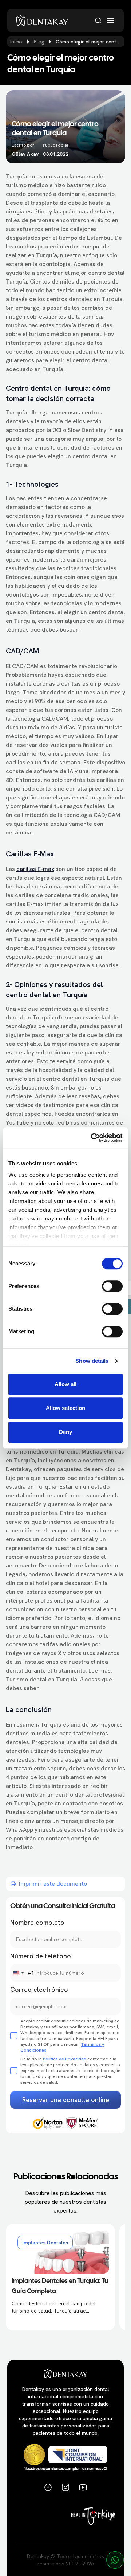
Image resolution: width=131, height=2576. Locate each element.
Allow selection (66, 1408)
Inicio (16, 42)
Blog (39, 42)
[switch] (112, 1286)
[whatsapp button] (115, 2560)
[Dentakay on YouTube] (83, 2487)
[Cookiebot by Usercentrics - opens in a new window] (92, 1138)
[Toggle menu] (111, 20)
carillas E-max (35, 869)
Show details (92, 1361)
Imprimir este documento (53, 1884)
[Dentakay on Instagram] (65, 2487)
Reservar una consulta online (66, 2100)
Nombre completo (37, 1922)
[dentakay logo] (42, 20)
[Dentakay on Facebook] (48, 2487)
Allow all (66, 1384)
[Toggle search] (98, 20)
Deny (65, 1432)
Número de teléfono (41, 1956)
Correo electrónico (39, 1989)
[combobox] (22, 1973)
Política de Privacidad (65, 2059)
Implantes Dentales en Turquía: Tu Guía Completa (60, 2286)
